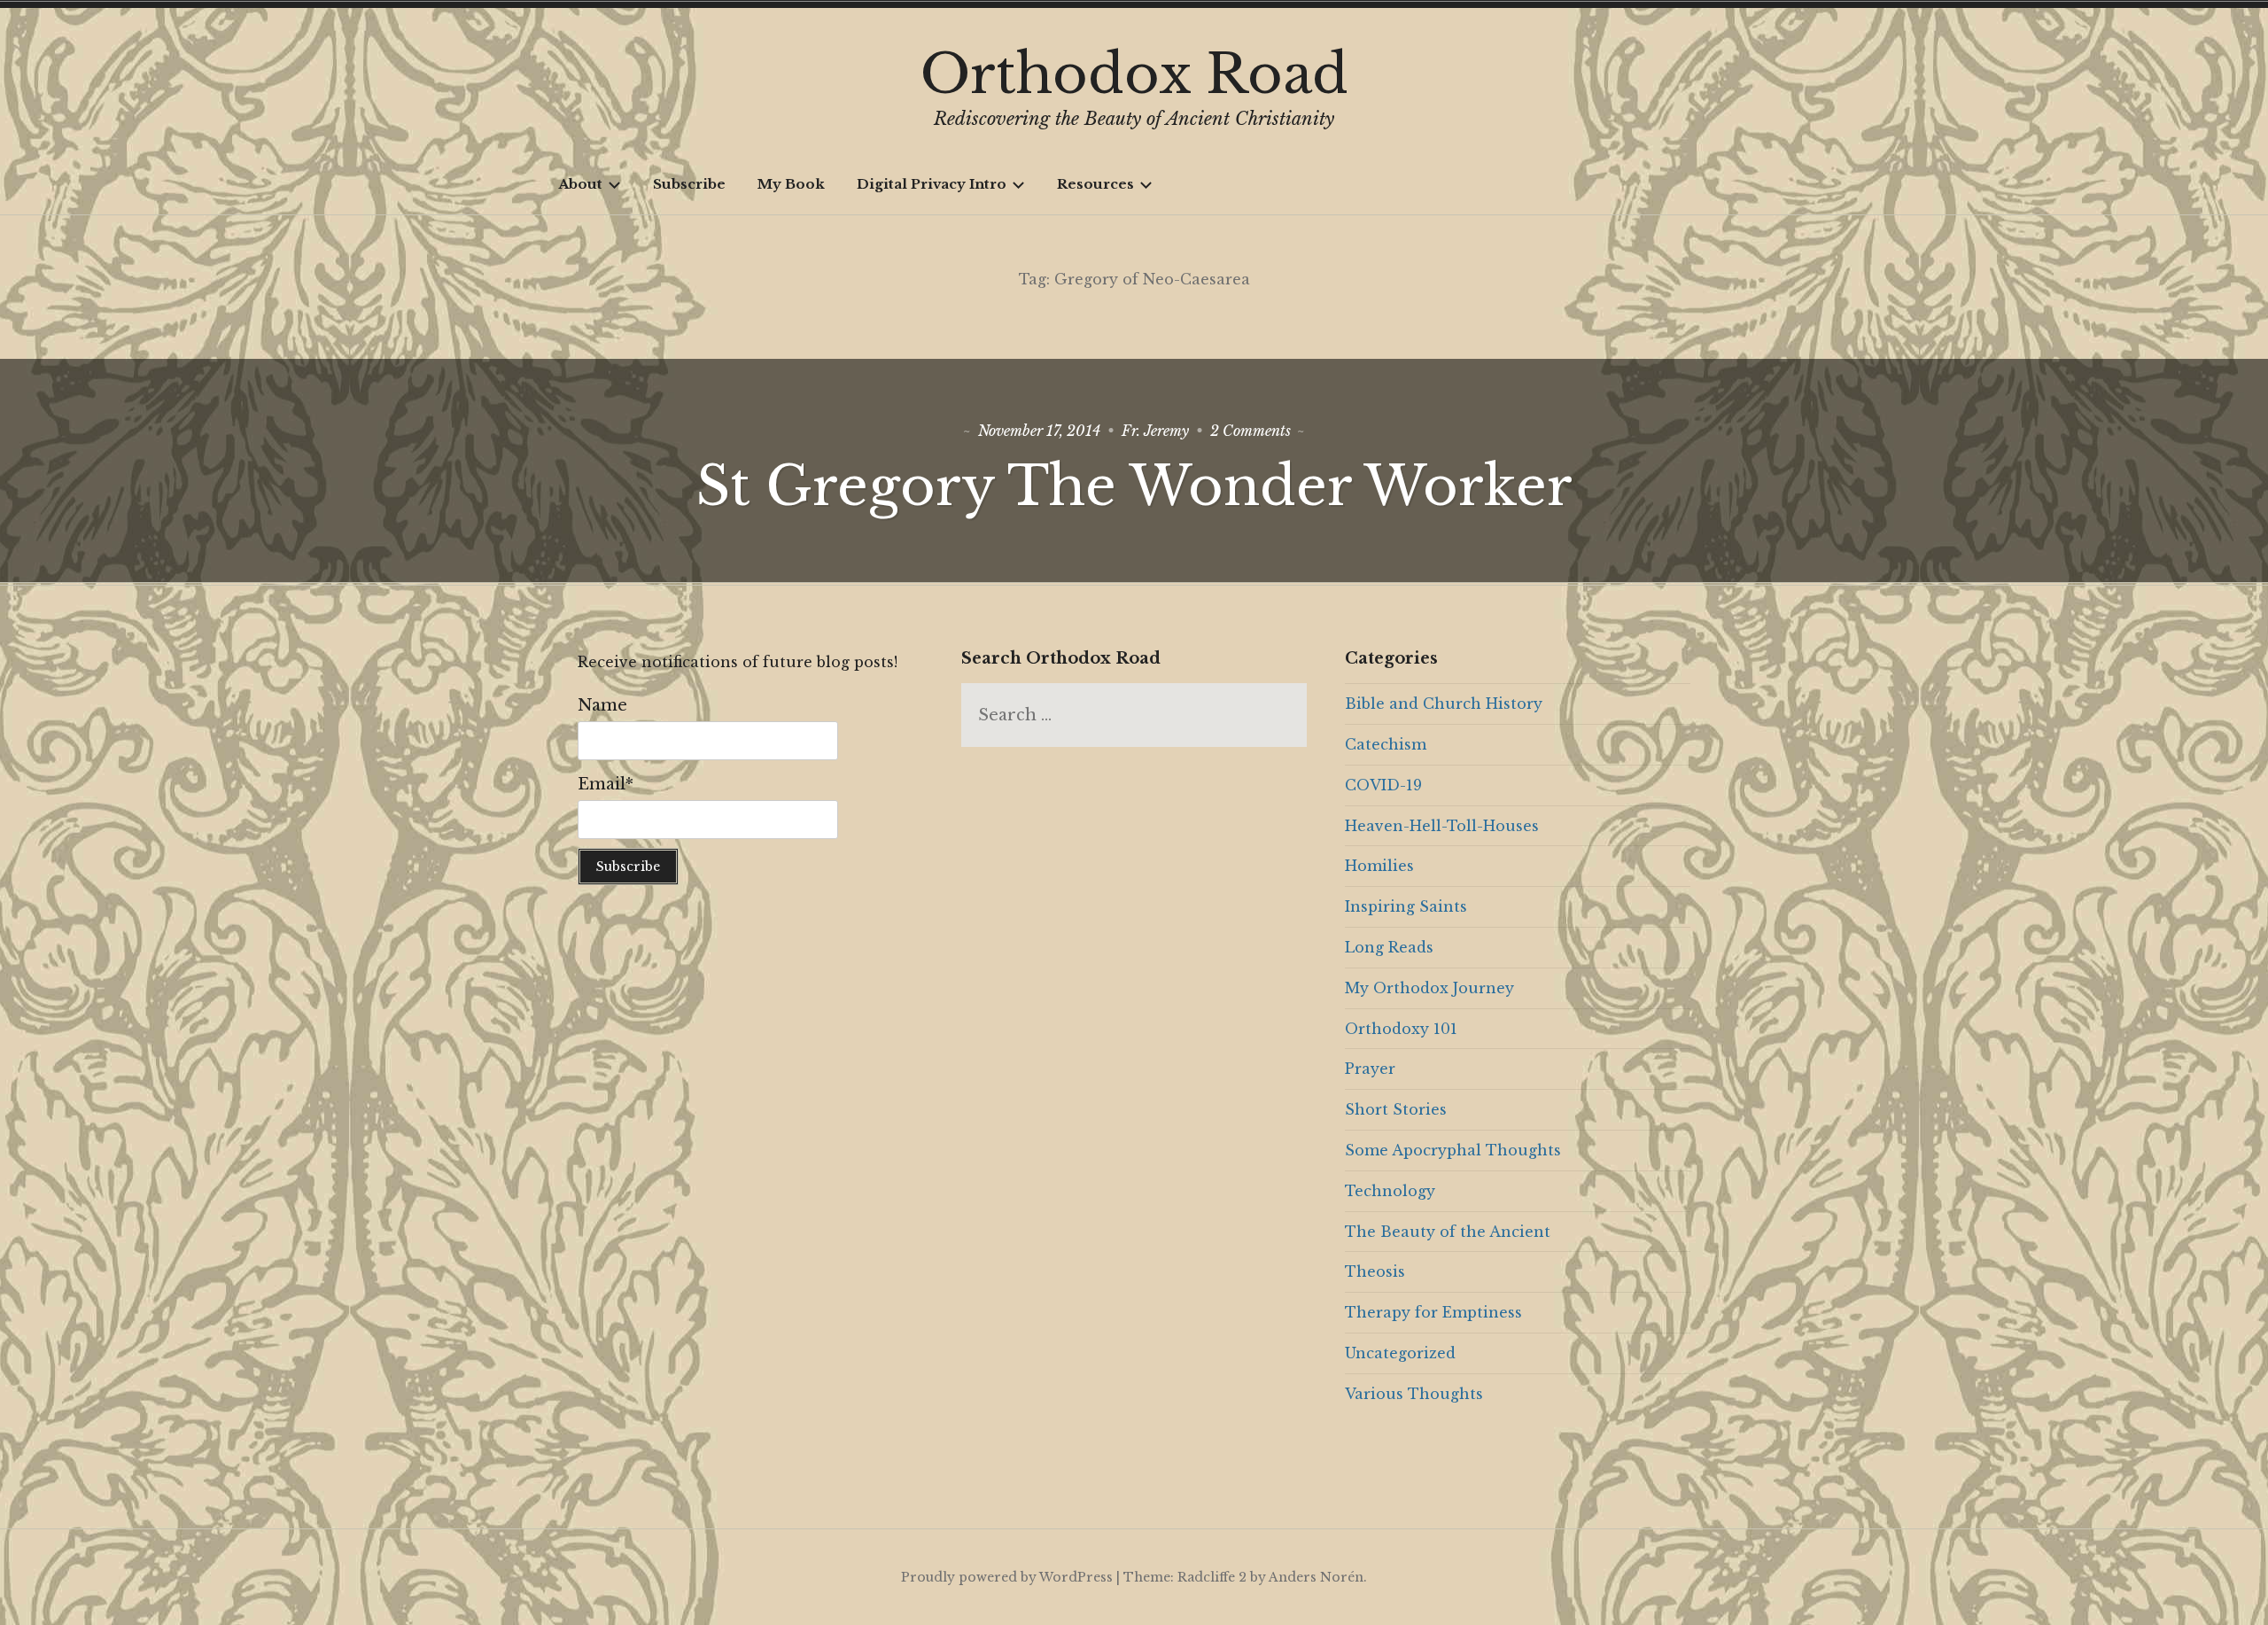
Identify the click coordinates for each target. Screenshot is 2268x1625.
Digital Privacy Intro (932, 184)
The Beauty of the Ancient (1448, 1232)
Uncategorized (1400, 1353)
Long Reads (1389, 947)
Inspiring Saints (1406, 906)
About (580, 184)
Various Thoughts (1414, 1394)
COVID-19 (1383, 785)
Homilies (1379, 866)
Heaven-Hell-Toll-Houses (1442, 826)
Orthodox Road (1134, 74)
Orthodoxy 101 (1401, 1029)
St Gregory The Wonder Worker (1134, 486)
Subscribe (689, 184)
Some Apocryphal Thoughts (1453, 1150)
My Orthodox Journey (1429, 988)
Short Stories (1396, 1109)
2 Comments (1251, 431)
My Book (791, 184)
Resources (1095, 184)
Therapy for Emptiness (1433, 1312)
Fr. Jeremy (1155, 431)
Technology (1390, 1191)
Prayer (1370, 1069)
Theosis (1375, 1271)
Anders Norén (1316, 1577)
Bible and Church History (1444, 704)
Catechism (1386, 744)
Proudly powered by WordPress (1007, 1577)
